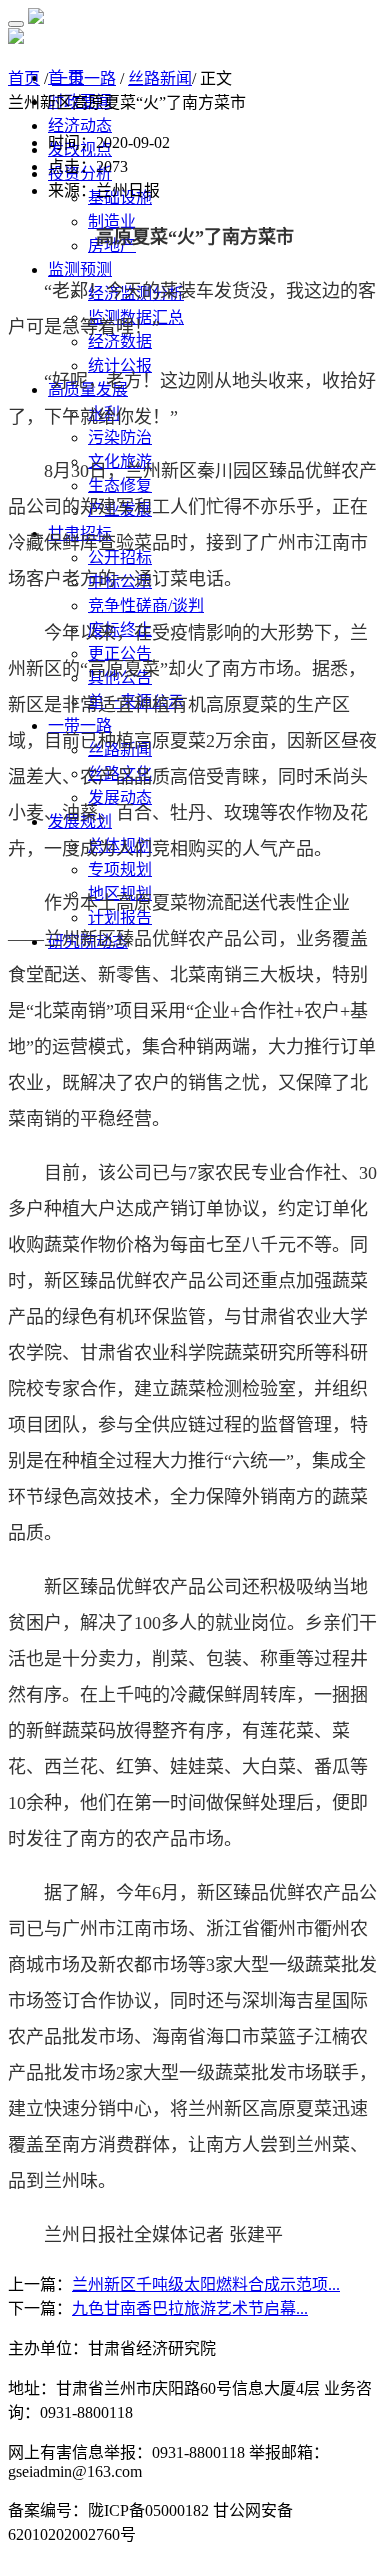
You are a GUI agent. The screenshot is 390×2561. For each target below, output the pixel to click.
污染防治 (120, 437)
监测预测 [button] (80, 269)
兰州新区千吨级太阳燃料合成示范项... (206, 2284)
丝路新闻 (160, 78)
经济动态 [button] (80, 125)
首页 (24, 78)
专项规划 (120, 869)
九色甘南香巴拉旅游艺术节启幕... (190, 2308)
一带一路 (84, 78)
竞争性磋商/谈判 (146, 605)
